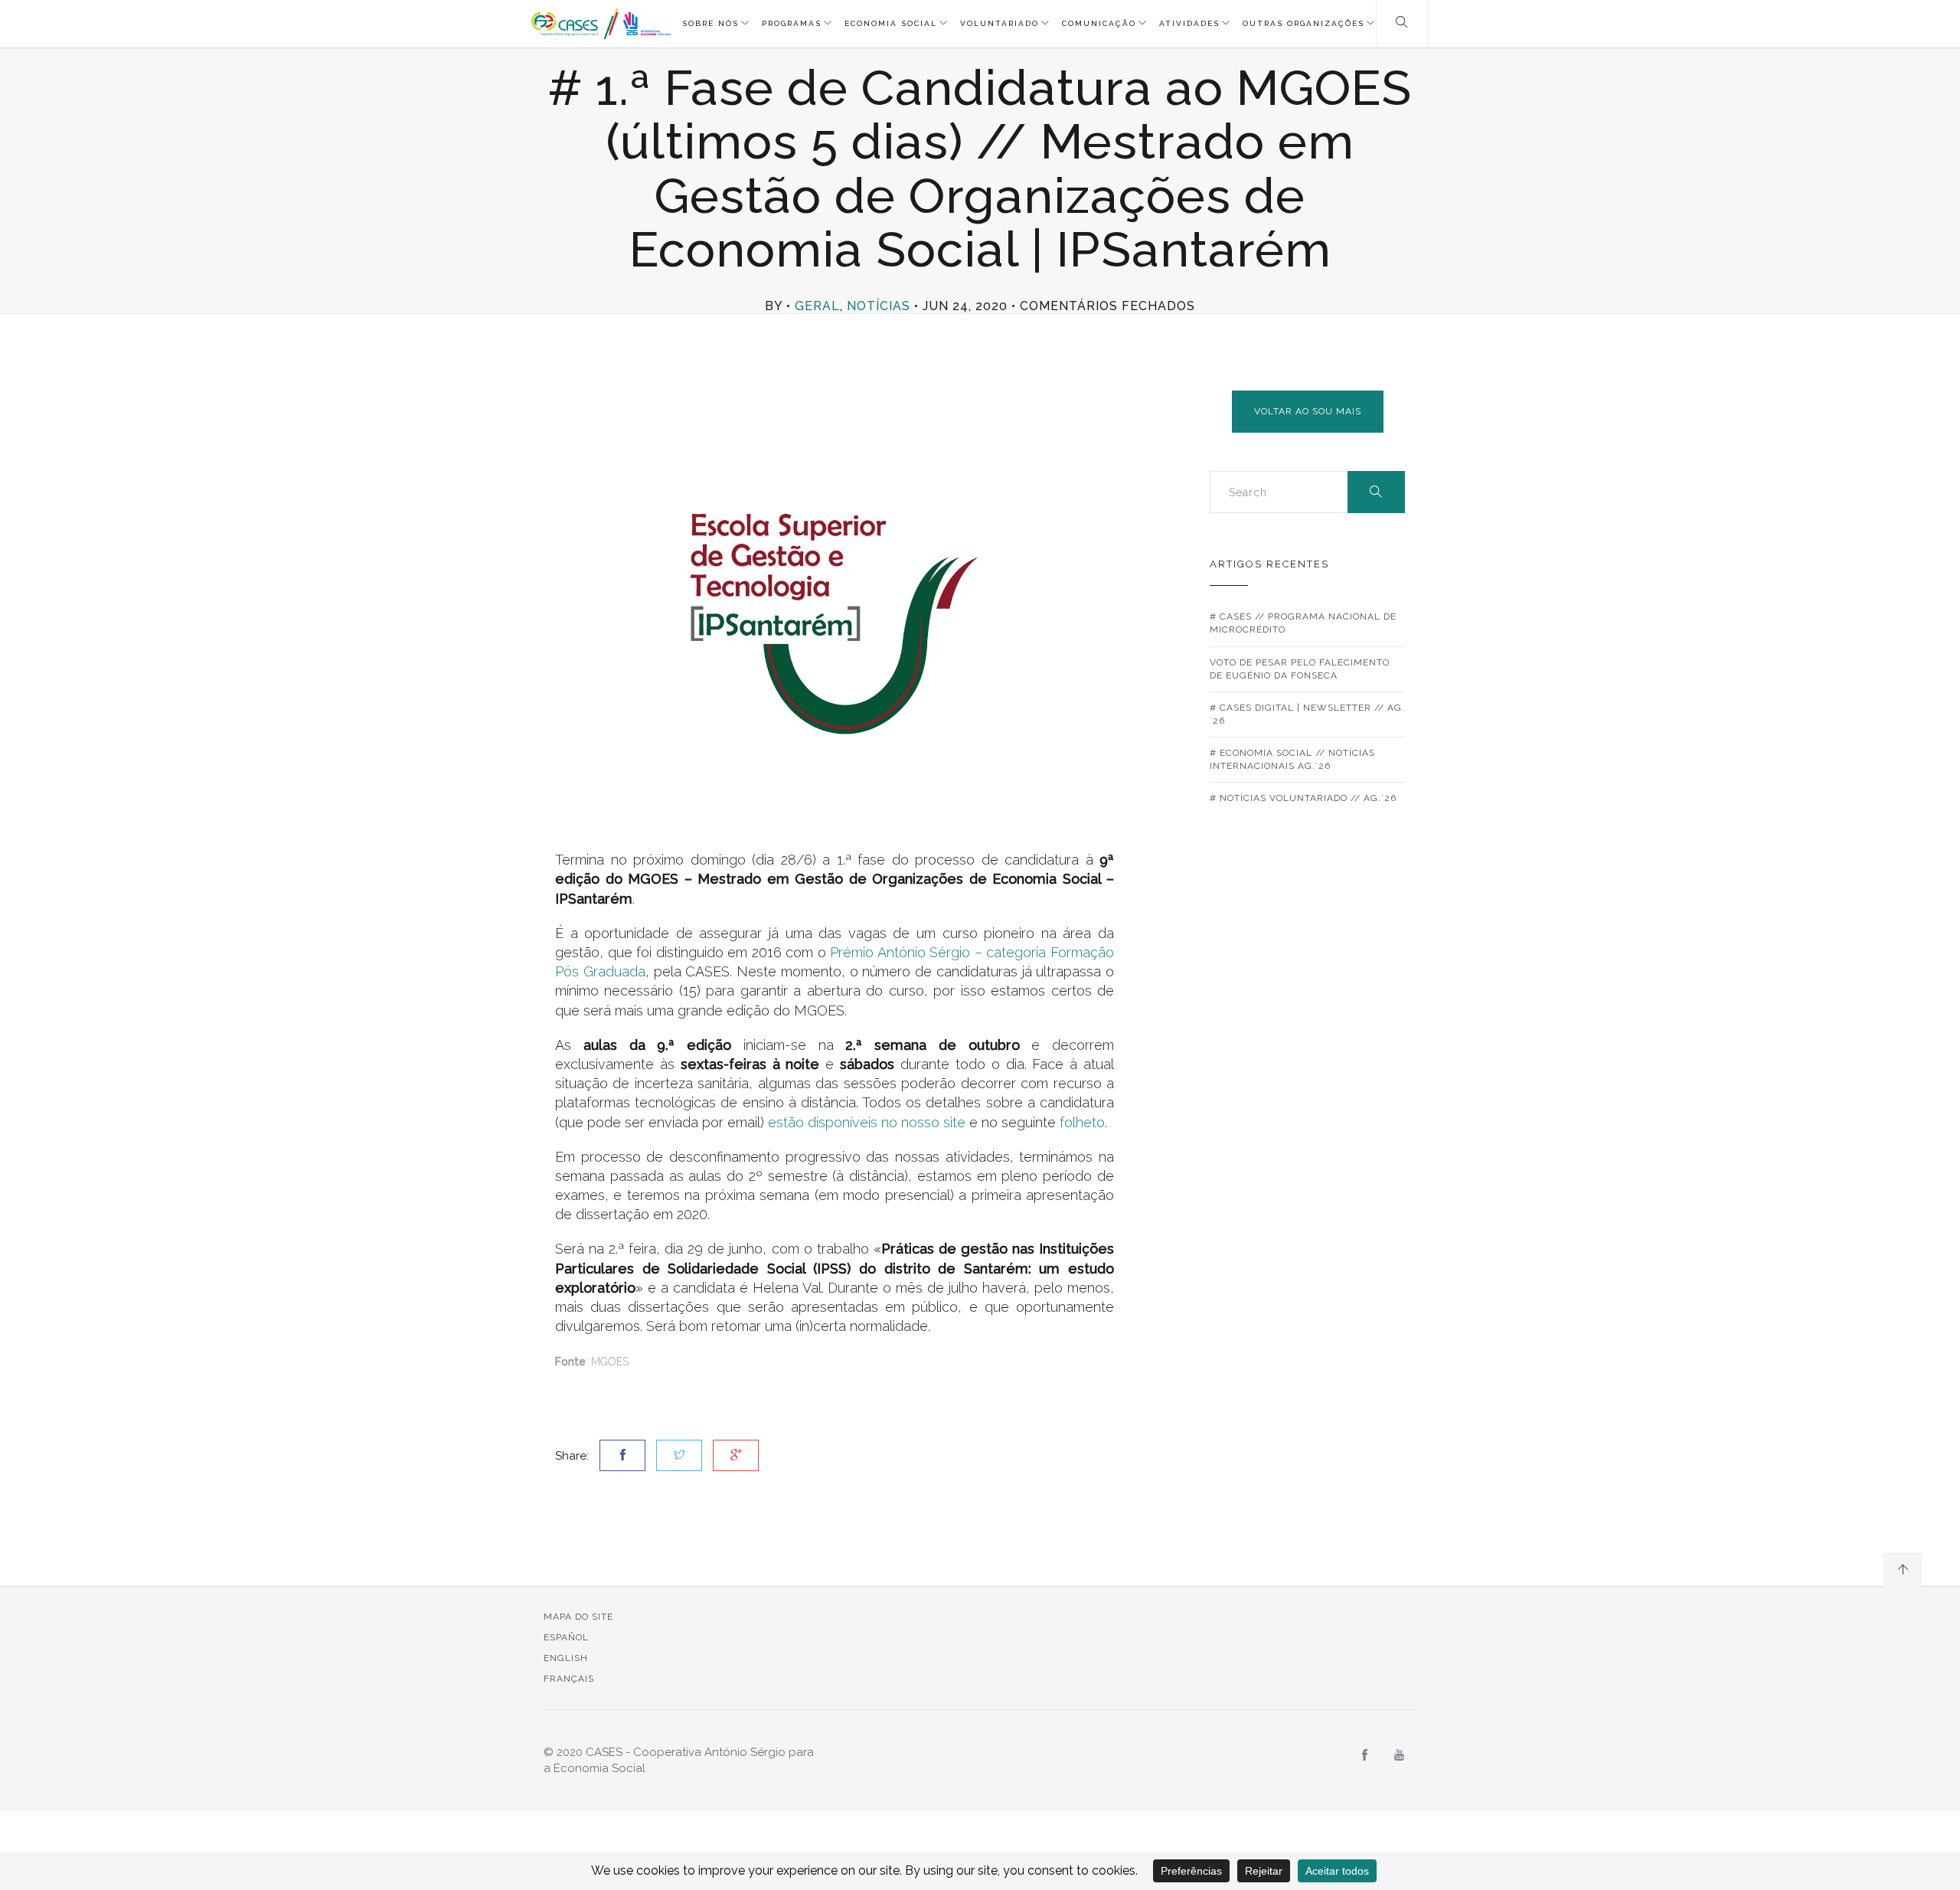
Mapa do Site (578, 1617)
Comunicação (1099, 23)
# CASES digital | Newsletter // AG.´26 (1307, 714)
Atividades (1189, 23)
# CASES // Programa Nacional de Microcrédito (1303, 623)
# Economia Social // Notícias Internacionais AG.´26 (1292, 759)
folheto (1082, 1122)
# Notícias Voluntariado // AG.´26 (1303, 798)
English (566, 1658)
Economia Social (891, 23)
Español (566, 1637)
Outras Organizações (1303, 23)
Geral (817, 306)
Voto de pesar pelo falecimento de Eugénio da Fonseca (1300, 669)
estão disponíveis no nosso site (867, 1122)
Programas (792, 23)
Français (569, 1679)
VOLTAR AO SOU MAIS (1308, 411)
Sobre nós (710, 23)
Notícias (879, 306)
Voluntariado (1000, 23)
